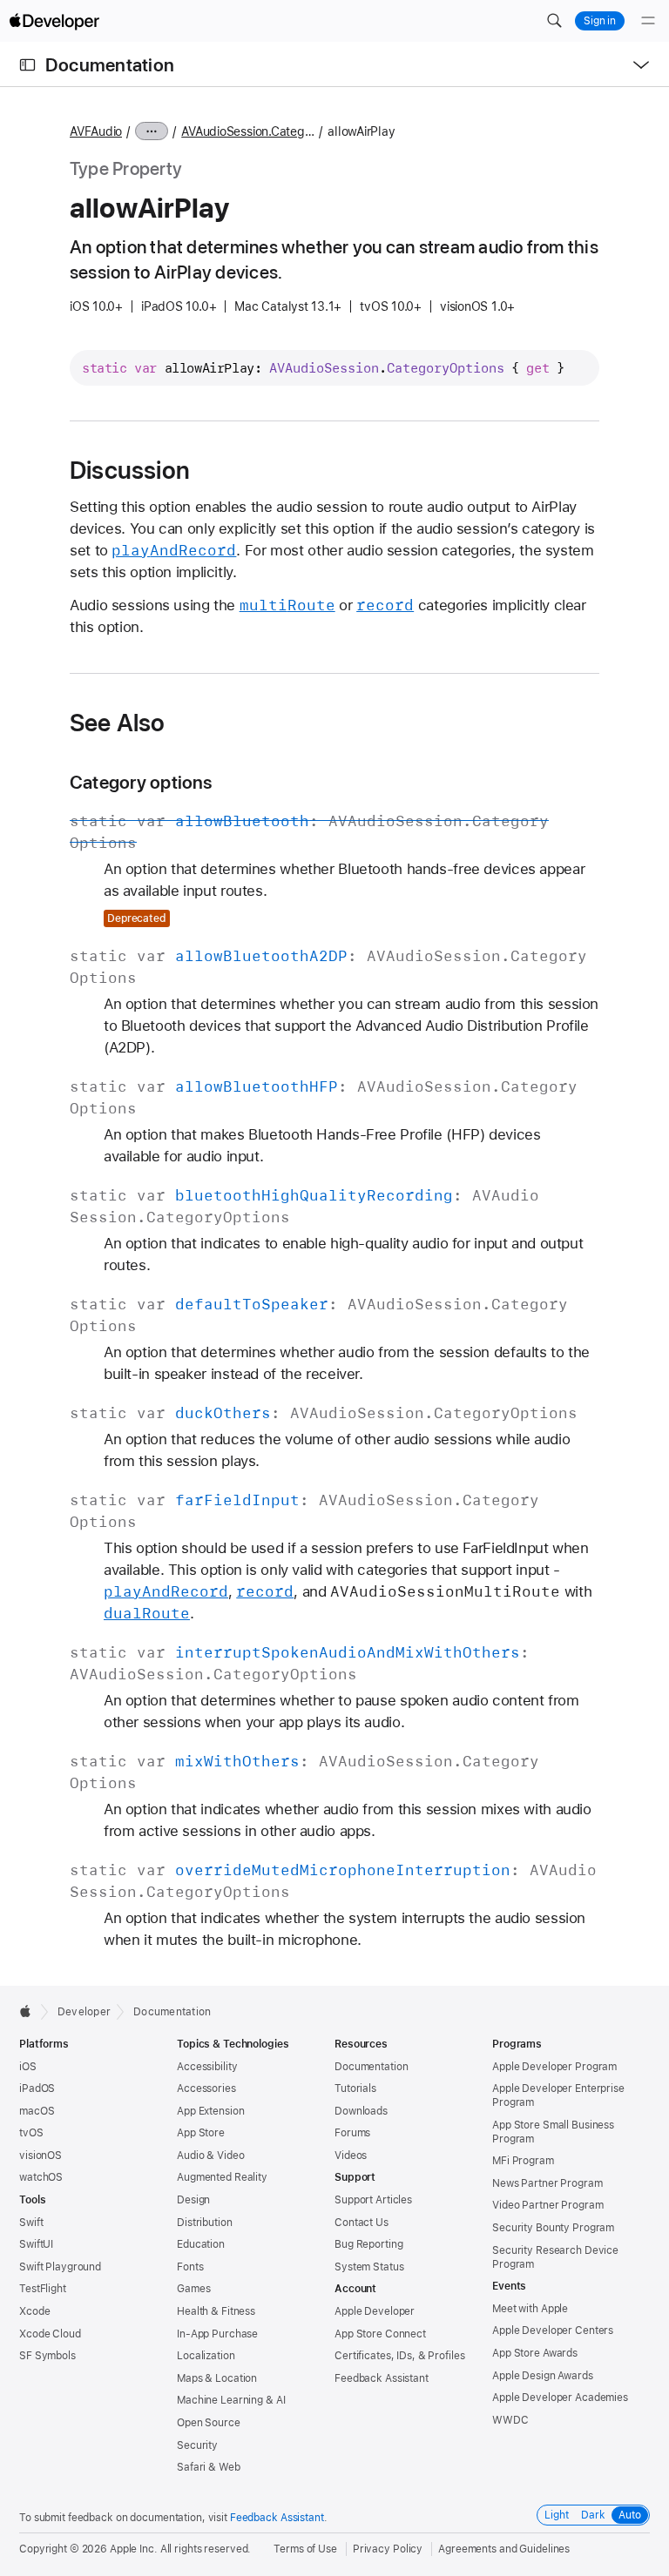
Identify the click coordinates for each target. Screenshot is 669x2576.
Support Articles (373, 2200)
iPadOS (37, 2088)
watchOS (41, 2177)
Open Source (209, 2423)
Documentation (110, 65)
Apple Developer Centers (553, 2331)
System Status (369, 2267)
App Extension (210, 2111)
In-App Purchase (217, 2334)
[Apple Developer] (54, 21)
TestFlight (43, 2289)
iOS (28, 2067)
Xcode (34, 2311)
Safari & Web (209, 2467)
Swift (31, 2223)
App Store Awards (535, 2353)
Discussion (130, 470)
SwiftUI (36, 2244)
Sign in (600, 21)
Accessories (206, 2088)
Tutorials (355, 2088)
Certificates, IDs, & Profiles (400, 2356)
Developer (84, 2012)
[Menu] (648, 21)
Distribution (205, 2223)
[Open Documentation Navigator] (27, 65)
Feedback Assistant (382, 2378)
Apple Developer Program (554, 2067)
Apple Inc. (134, 2549)
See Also (118, 723)
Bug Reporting (368, 2244)
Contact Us (362, 2223)
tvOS (31, 2133)
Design (193, 2200)
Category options (141, 782)
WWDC (510, 2420)
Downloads (361, 2111)
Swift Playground (60, 2267)
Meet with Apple (530, 2309)
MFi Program (523, 2161)
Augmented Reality (222, 2177)
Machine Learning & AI (231, 2400)
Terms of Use (305, 2549)
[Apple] (30, 2011)
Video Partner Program (547, 2205)
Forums (352, 2133)
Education (201, 2244)
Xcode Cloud (50, 2334)
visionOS (41, 2156)
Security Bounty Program (553, 2228)
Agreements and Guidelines (504, 2549)
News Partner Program (547, 2183)
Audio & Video (210, 2156)
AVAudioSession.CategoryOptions (248, 131)
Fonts (190, 2267)
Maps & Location (217, 2378)
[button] (554, 21)
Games (193, 2289)
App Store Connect (380, 2334)
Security (197, 2445)
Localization (206, 2356)
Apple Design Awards (543, 2376)
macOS (37, 2111)
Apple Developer (375, 2311)
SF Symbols (47, 2356)
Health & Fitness (216, 2311)
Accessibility (207, 2067)
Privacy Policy (388, 2549)
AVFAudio (96, 131)
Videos (351, 2156)
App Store (201, 2133)
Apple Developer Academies (560, 2398)
